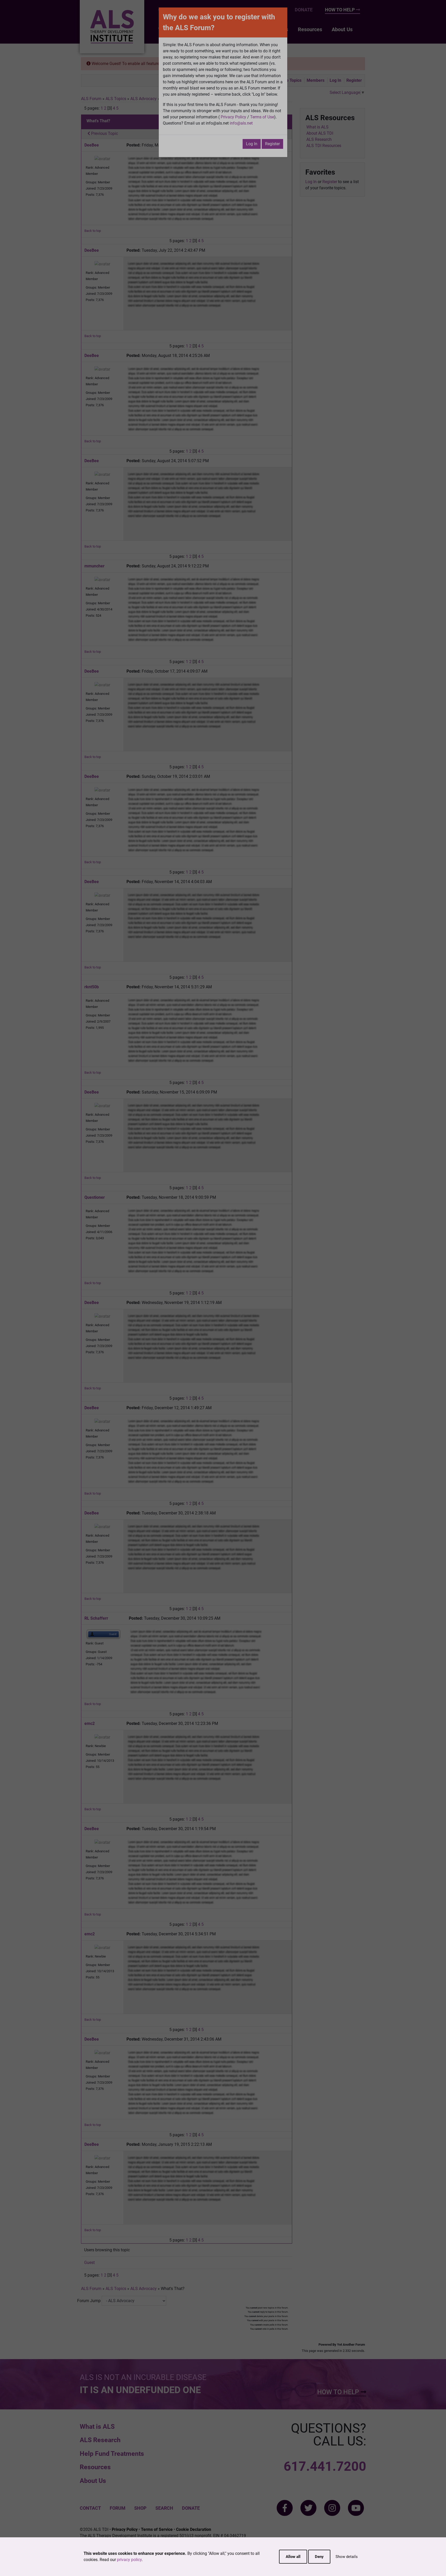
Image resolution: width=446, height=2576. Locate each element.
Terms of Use (262, 117)
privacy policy (129, 2560)
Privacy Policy (233, 117)
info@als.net (241, 123)
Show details (347, 2557)
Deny (319, 2557)
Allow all (293, 2557)
